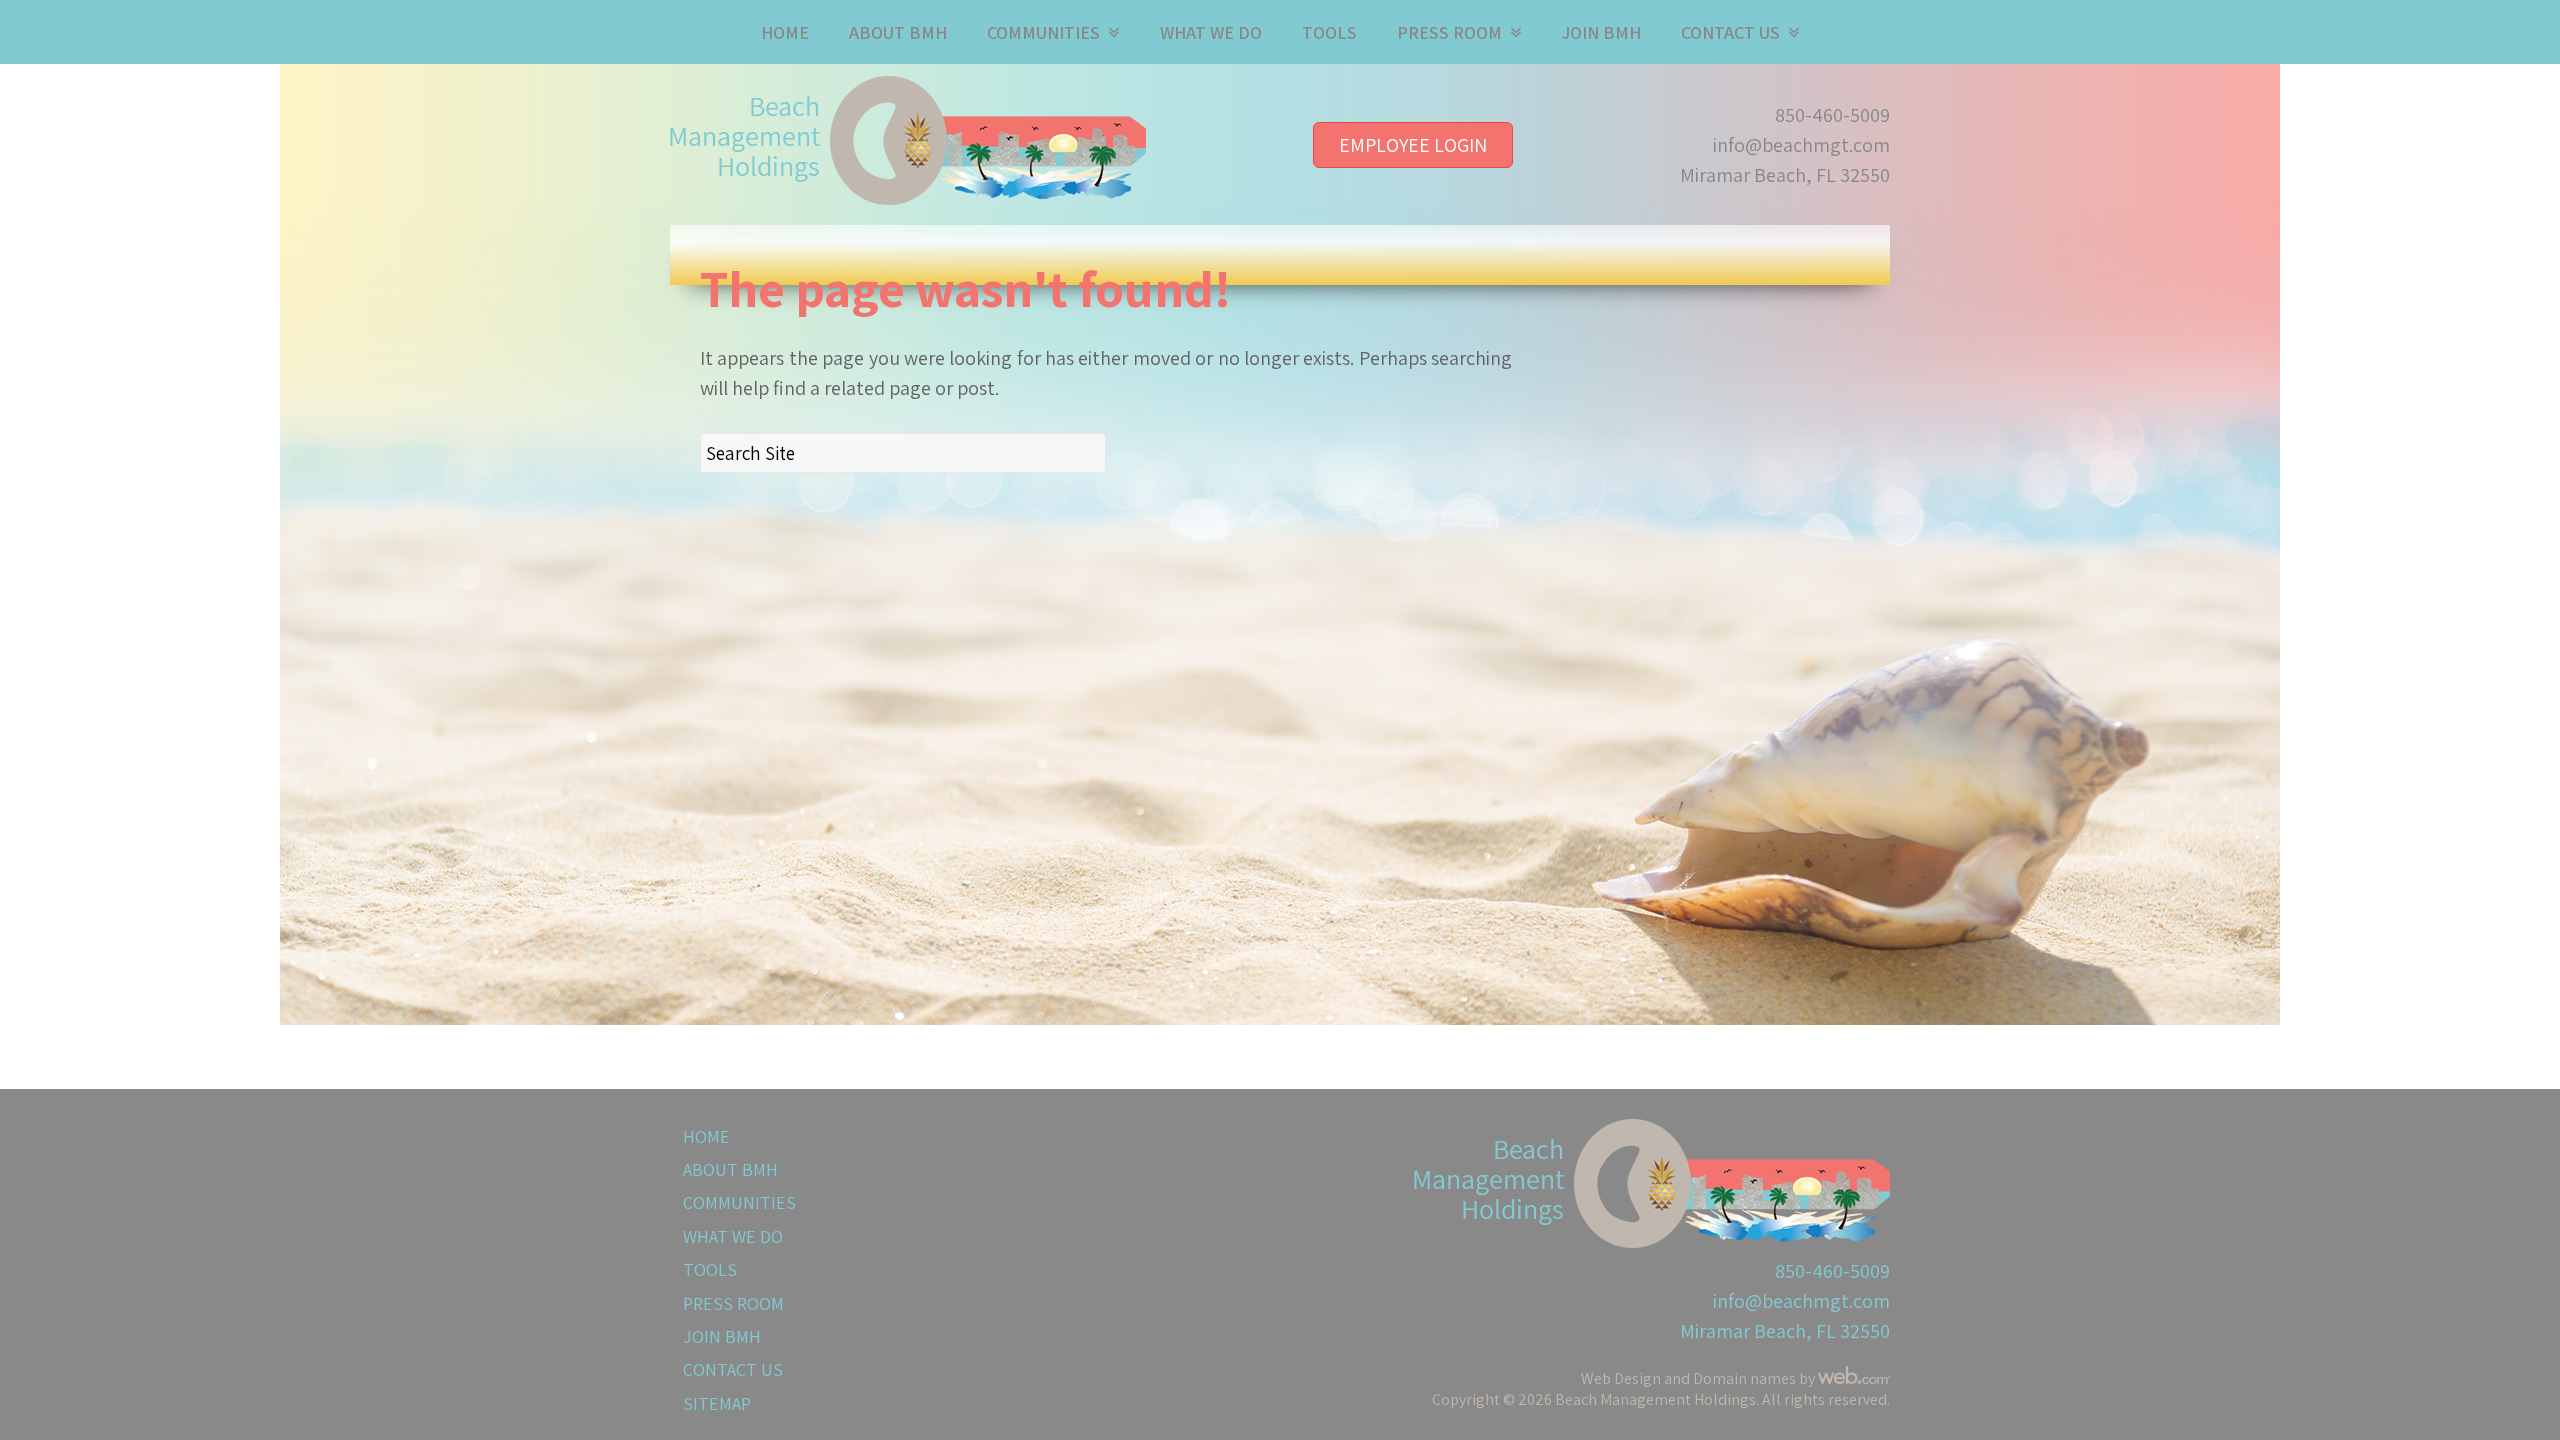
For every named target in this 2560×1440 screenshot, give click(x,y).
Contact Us (1730, 32)
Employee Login (1413, 145)
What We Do (1211, 32)
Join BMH (1601, 32)
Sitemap (717, 1403)
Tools (1329, 32)
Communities (1043, 32)
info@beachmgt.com (1801, 145)
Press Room (1449, 32)
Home (785, 32)
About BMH (898, 32)
